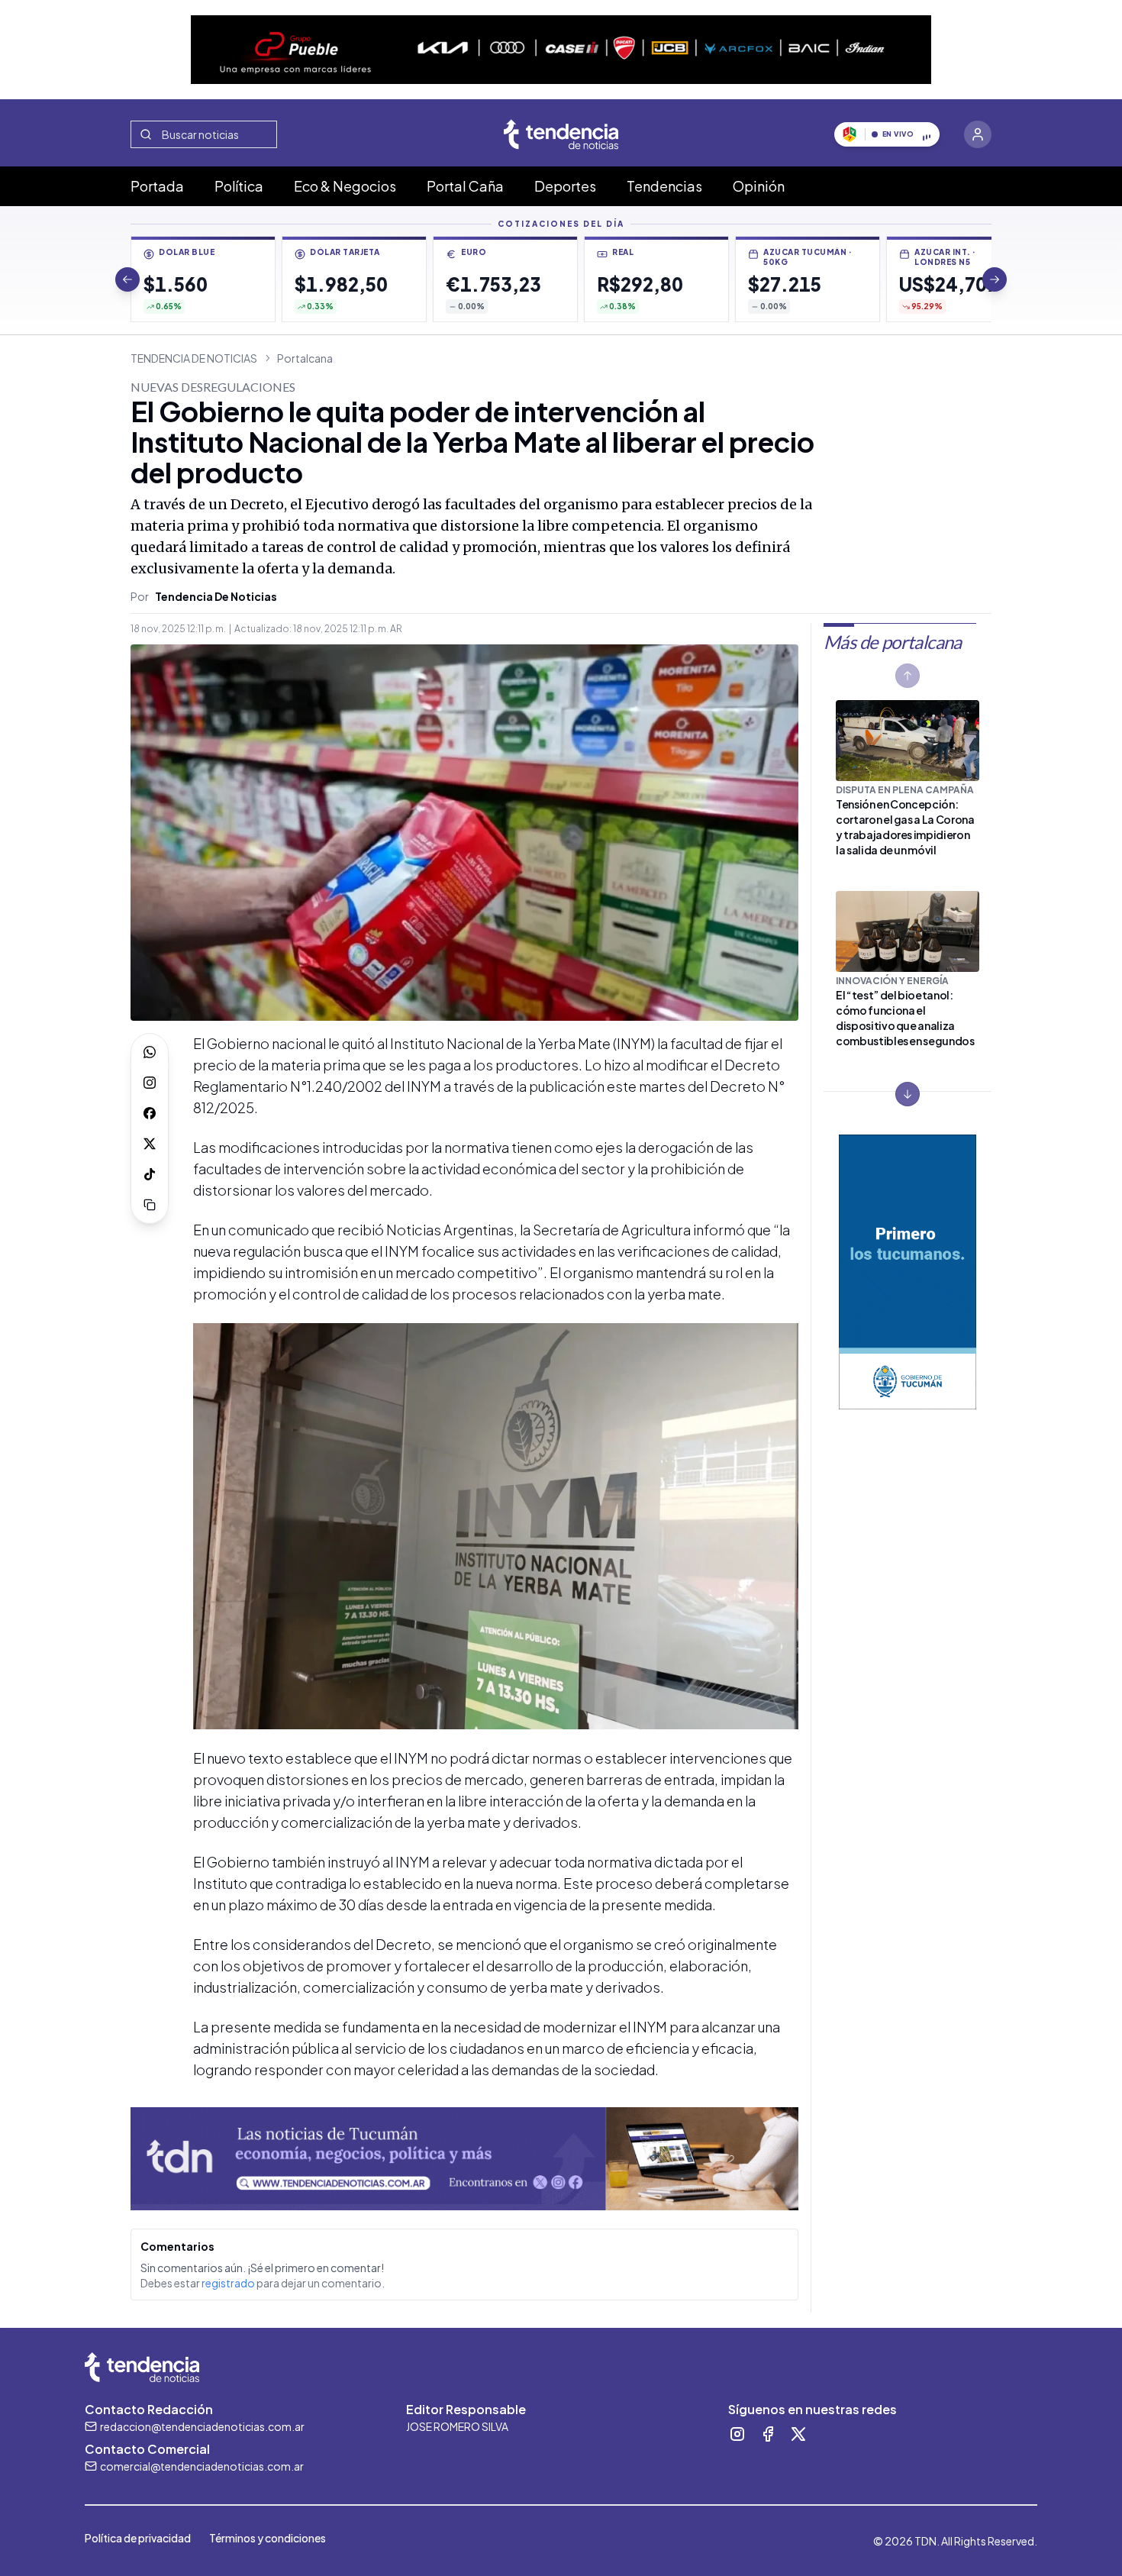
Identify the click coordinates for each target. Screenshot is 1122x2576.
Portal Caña (465, 186)
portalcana (305, 358)
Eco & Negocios (345, 186)
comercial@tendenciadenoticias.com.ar (202, 2466)
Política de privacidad (138, 2538)
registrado (228, 2283)
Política (239, 186)
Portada (157, 186)
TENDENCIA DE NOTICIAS (194, 358)
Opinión (759, 186)
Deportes (565, 186)
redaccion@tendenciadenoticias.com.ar (202, 2426)
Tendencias (664, 186)
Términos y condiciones (268, 2538)
